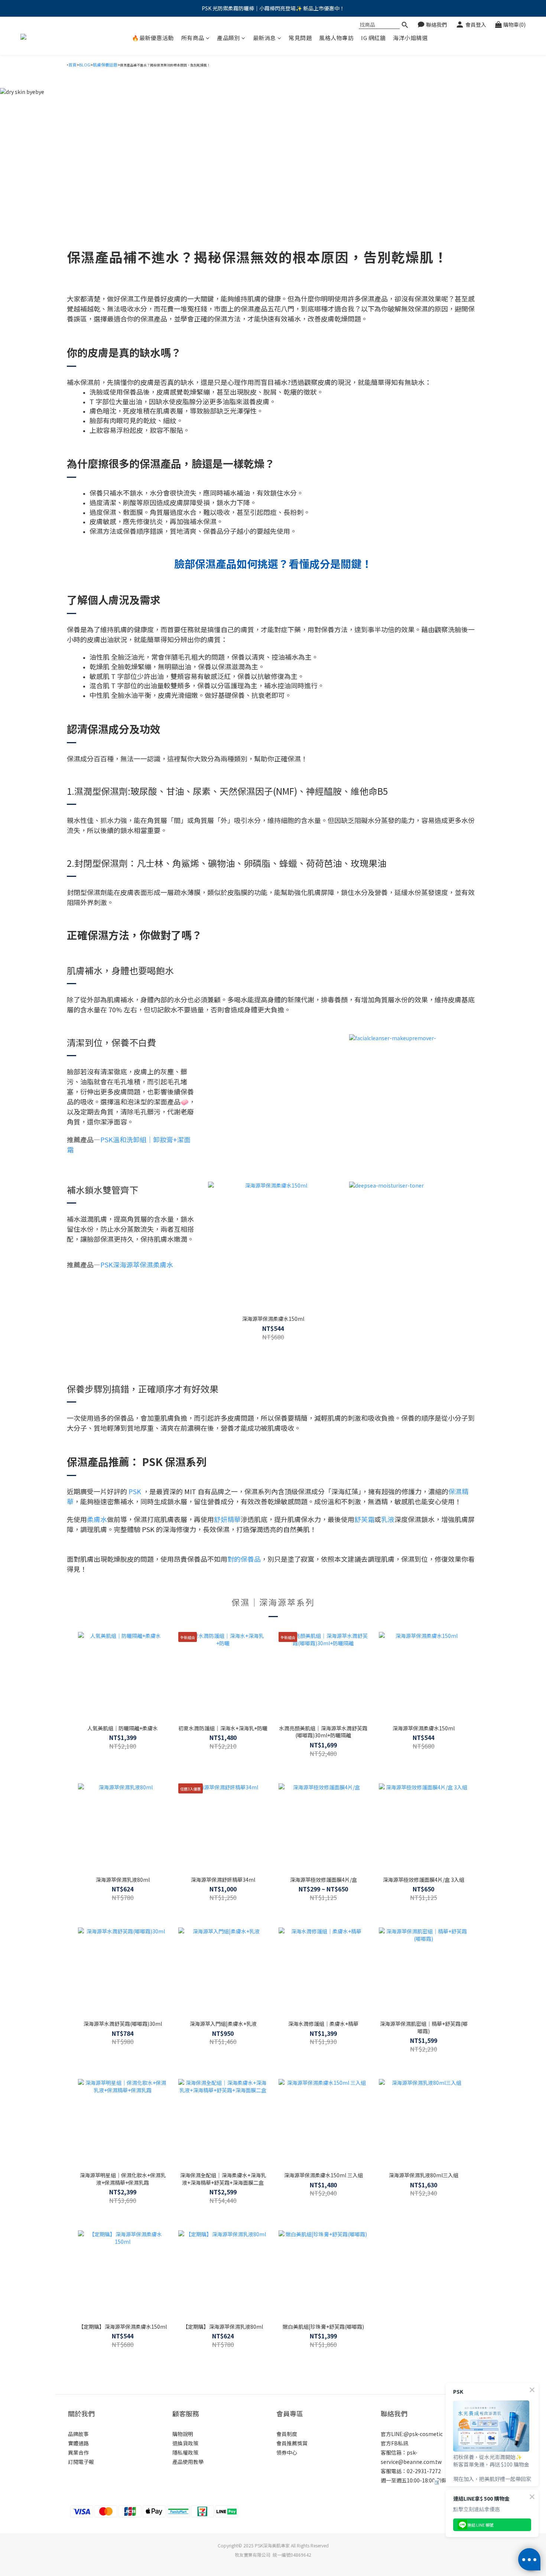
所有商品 (193, 38)
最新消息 (264, 38)
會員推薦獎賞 (292, 2443)
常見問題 (300, 38)
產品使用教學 (188, 2462)
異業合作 (78, 2452)
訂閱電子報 (81, 2462)
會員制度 (287, 2434)
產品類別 (228, 38)
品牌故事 (78, 2434)
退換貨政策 (185, 2443)
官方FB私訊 (394, 2443)
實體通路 (78, 2443)
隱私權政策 (185, 2452)
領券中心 (287, 2452)
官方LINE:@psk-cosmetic (412, 2434)
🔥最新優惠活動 (153, 38)
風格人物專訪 (336, 38)
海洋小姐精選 (410, 38)
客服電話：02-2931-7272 (411, 2471)
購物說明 (183, 2434)
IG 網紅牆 (373, 38)
